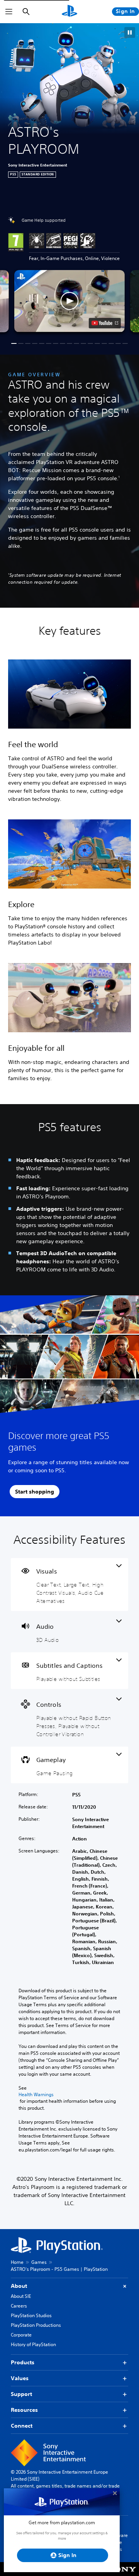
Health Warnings (36, 2095)
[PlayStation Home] (69, 12)
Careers (19, 2306)
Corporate (21, 2335)
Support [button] (21, 2394)
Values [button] (20, 2378)
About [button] (19, 2286)
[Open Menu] (9, 12)
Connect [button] (22, 2426)
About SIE (21, 2296)
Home (17, 2262)
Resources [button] (24, 2410)
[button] (130, 32)
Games (39, 2262)
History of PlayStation (33, 2344)
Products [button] (23, 2362)
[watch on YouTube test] (105, 323)
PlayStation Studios (31, 2315)
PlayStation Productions (36, 2325)
